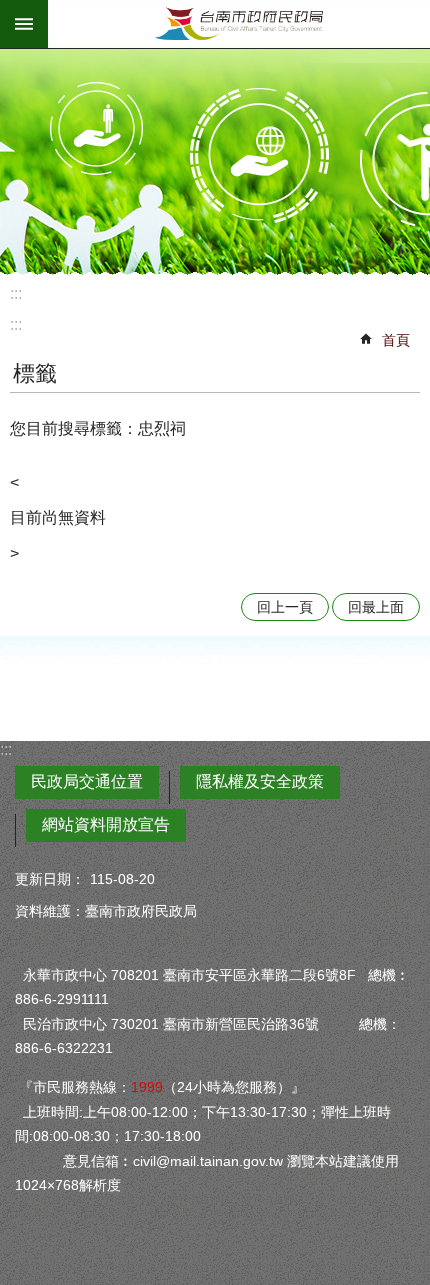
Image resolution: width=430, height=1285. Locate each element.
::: (16, 293)
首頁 (396, 340)
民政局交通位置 (87, 781)
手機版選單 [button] (24, 24)
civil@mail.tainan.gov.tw (208, 1161)
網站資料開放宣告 (106, 824)
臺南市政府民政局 (239, 24)
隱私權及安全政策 (260, 781)
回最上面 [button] (376, 607)
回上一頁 (285, 607)
